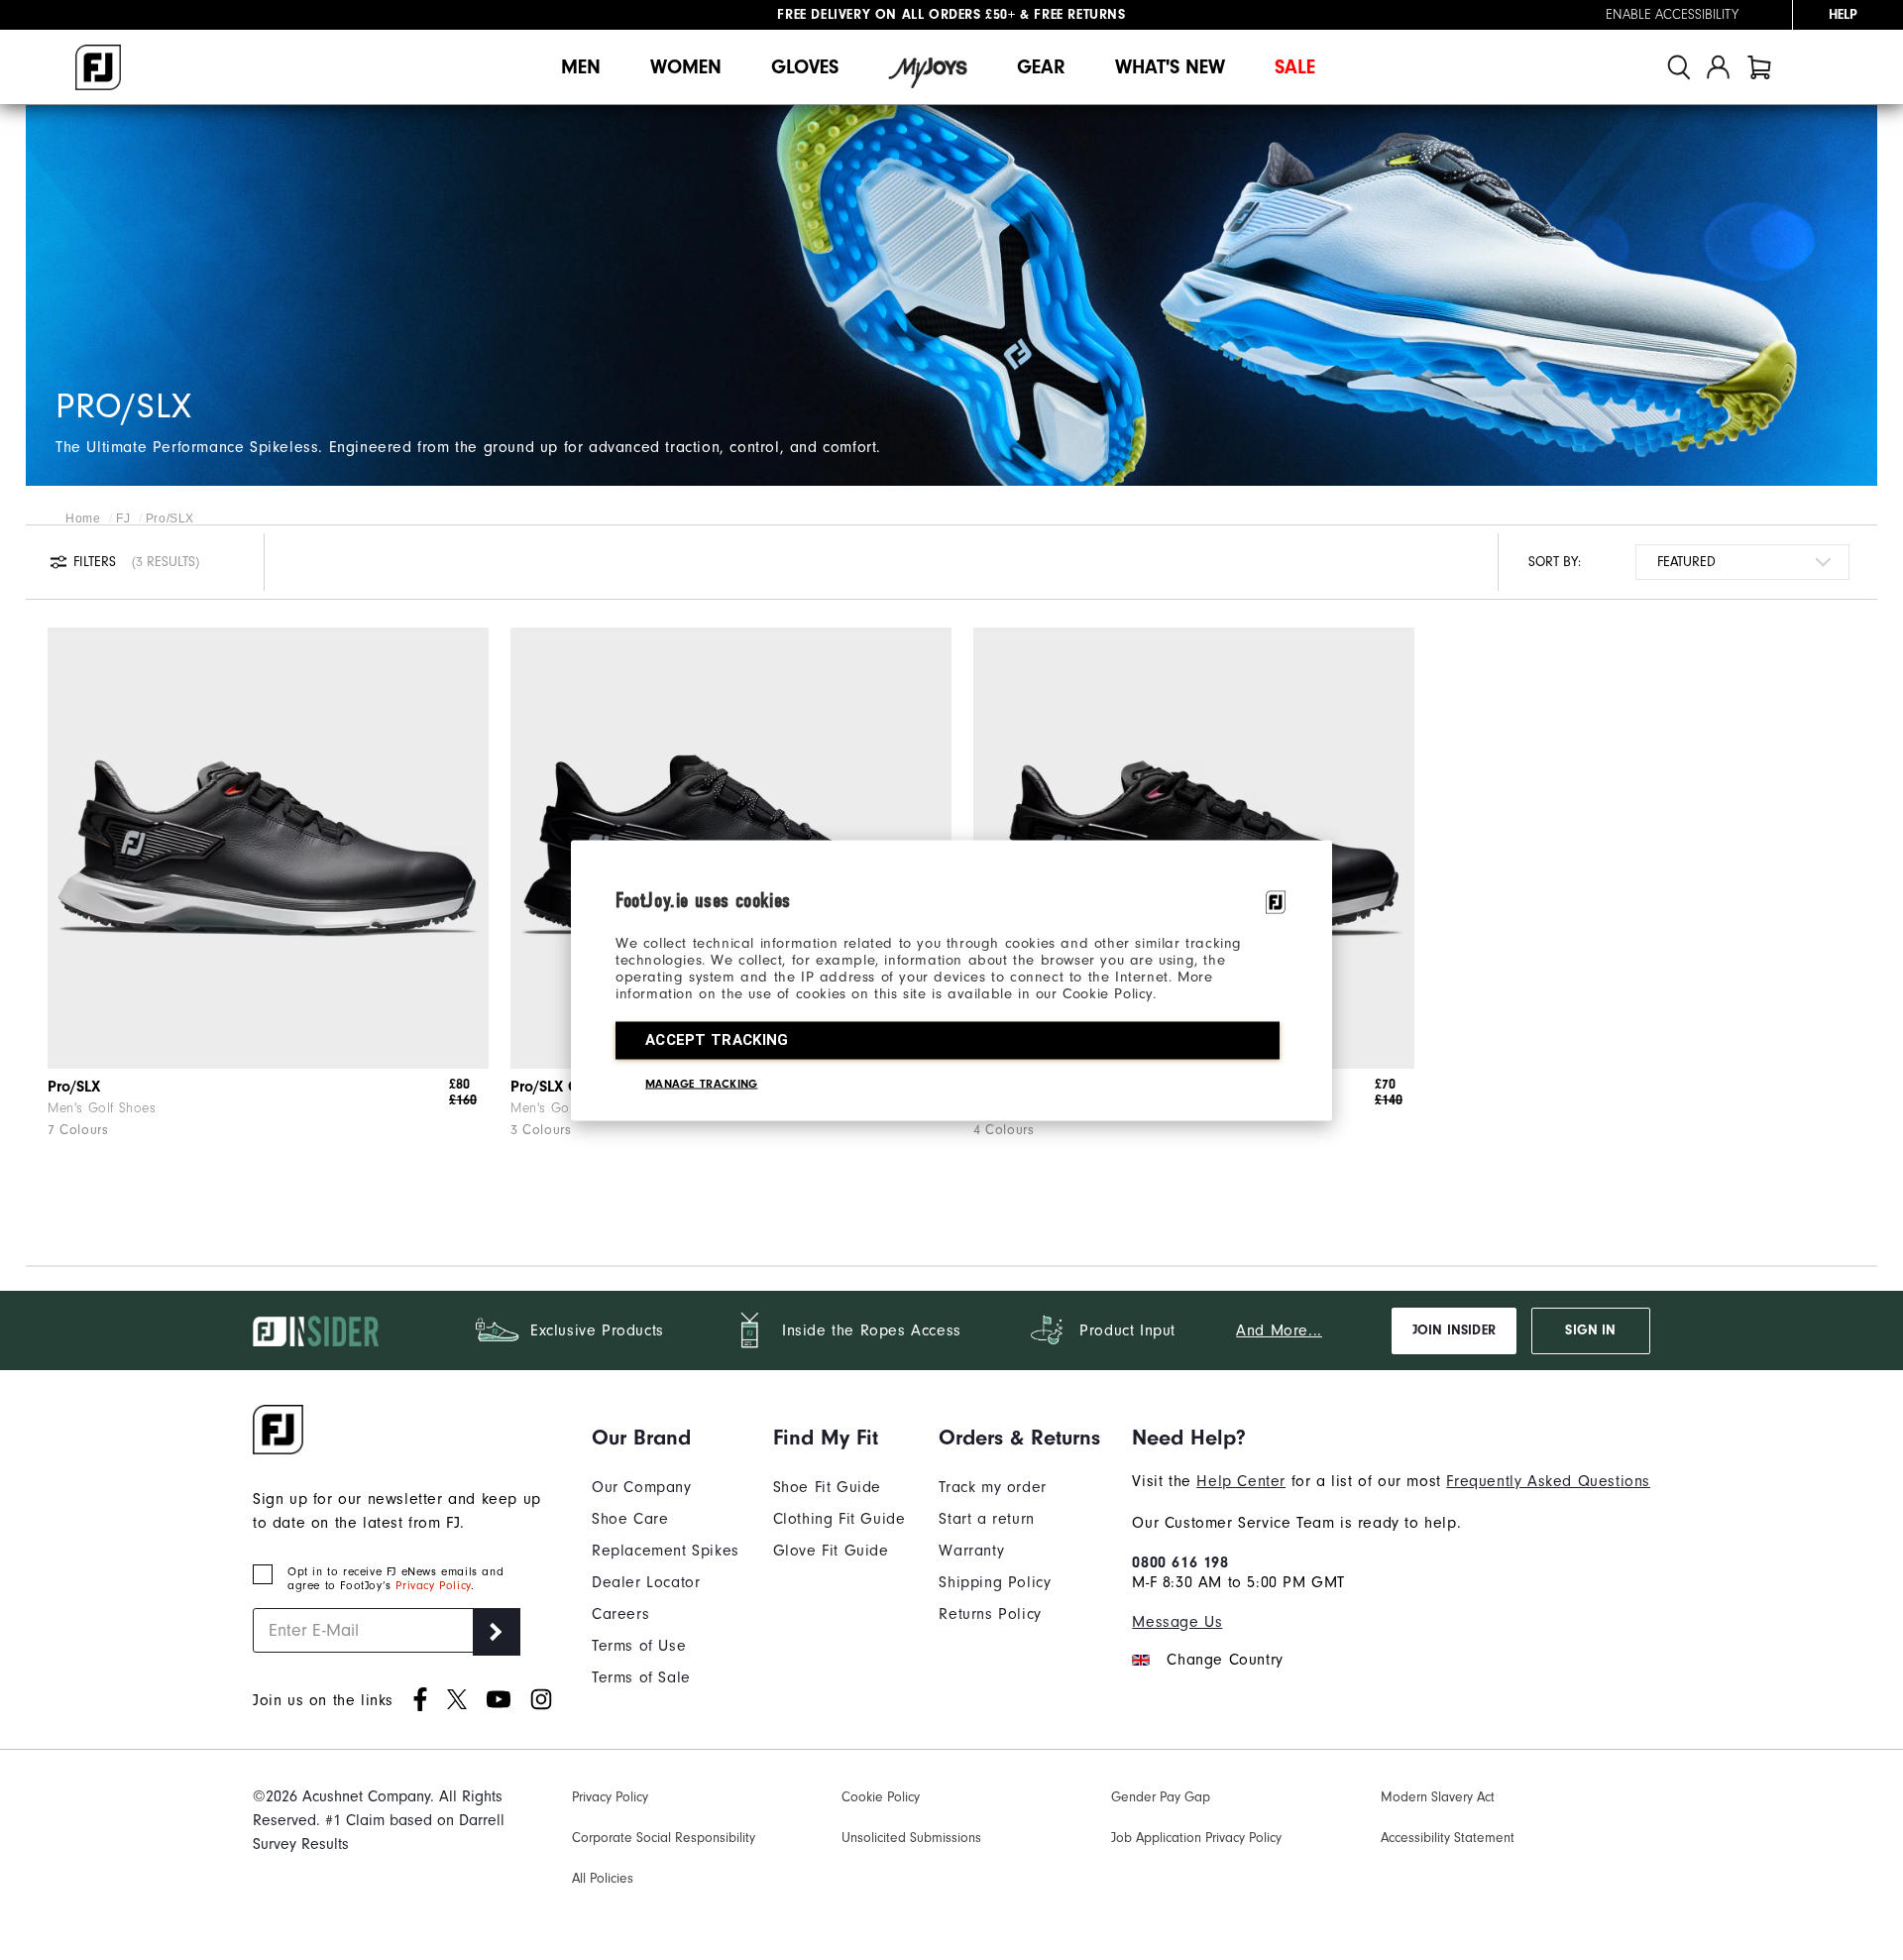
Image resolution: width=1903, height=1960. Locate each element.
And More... (1279, 1330)
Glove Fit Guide (831, 1551)
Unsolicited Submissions (911, 1838)
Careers (620, 1614)
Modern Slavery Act (1438, 1797)
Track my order (992, 1487)
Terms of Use (639, 1646)
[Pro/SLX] (268, 848)
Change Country (1225, 1660)
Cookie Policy (881, 1797)
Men (581, 67)
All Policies (603, 1878)
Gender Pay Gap (1161, 1797)
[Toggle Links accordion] (666, 1438)
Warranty (971, 1551)
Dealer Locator (646, 1582)
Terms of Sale (641, 1677)
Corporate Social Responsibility (664, 1838)
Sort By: (1555, 562)
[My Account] (1718, 67)
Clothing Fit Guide (840, 1519)
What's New (1170, 67)
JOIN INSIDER (1454, 1330)
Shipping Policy (995, 1582)
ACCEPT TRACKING (717, 1039)
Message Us (1177, 1622)
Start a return (986, 1519)
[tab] (1759, 67)
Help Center (1241, 1481)
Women (686, 67)
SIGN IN (1590, 1330)
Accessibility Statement (1448, 1838)
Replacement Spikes (666, 1551)
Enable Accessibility (1672, 15)
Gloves (805, 67)
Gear (1041, 67)
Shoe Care (630, 1519)
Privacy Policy (433, 1585)
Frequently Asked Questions (1548, 1481)
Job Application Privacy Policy (1196, 1838)
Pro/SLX (74, 1087)
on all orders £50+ (896, 15)
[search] (1679, 67)
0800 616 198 (1180, 1562)
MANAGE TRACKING (702, 1083)
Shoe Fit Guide (827, 1487)
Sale (1295, 67)
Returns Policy (990, 1614)
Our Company (642, 1487)
